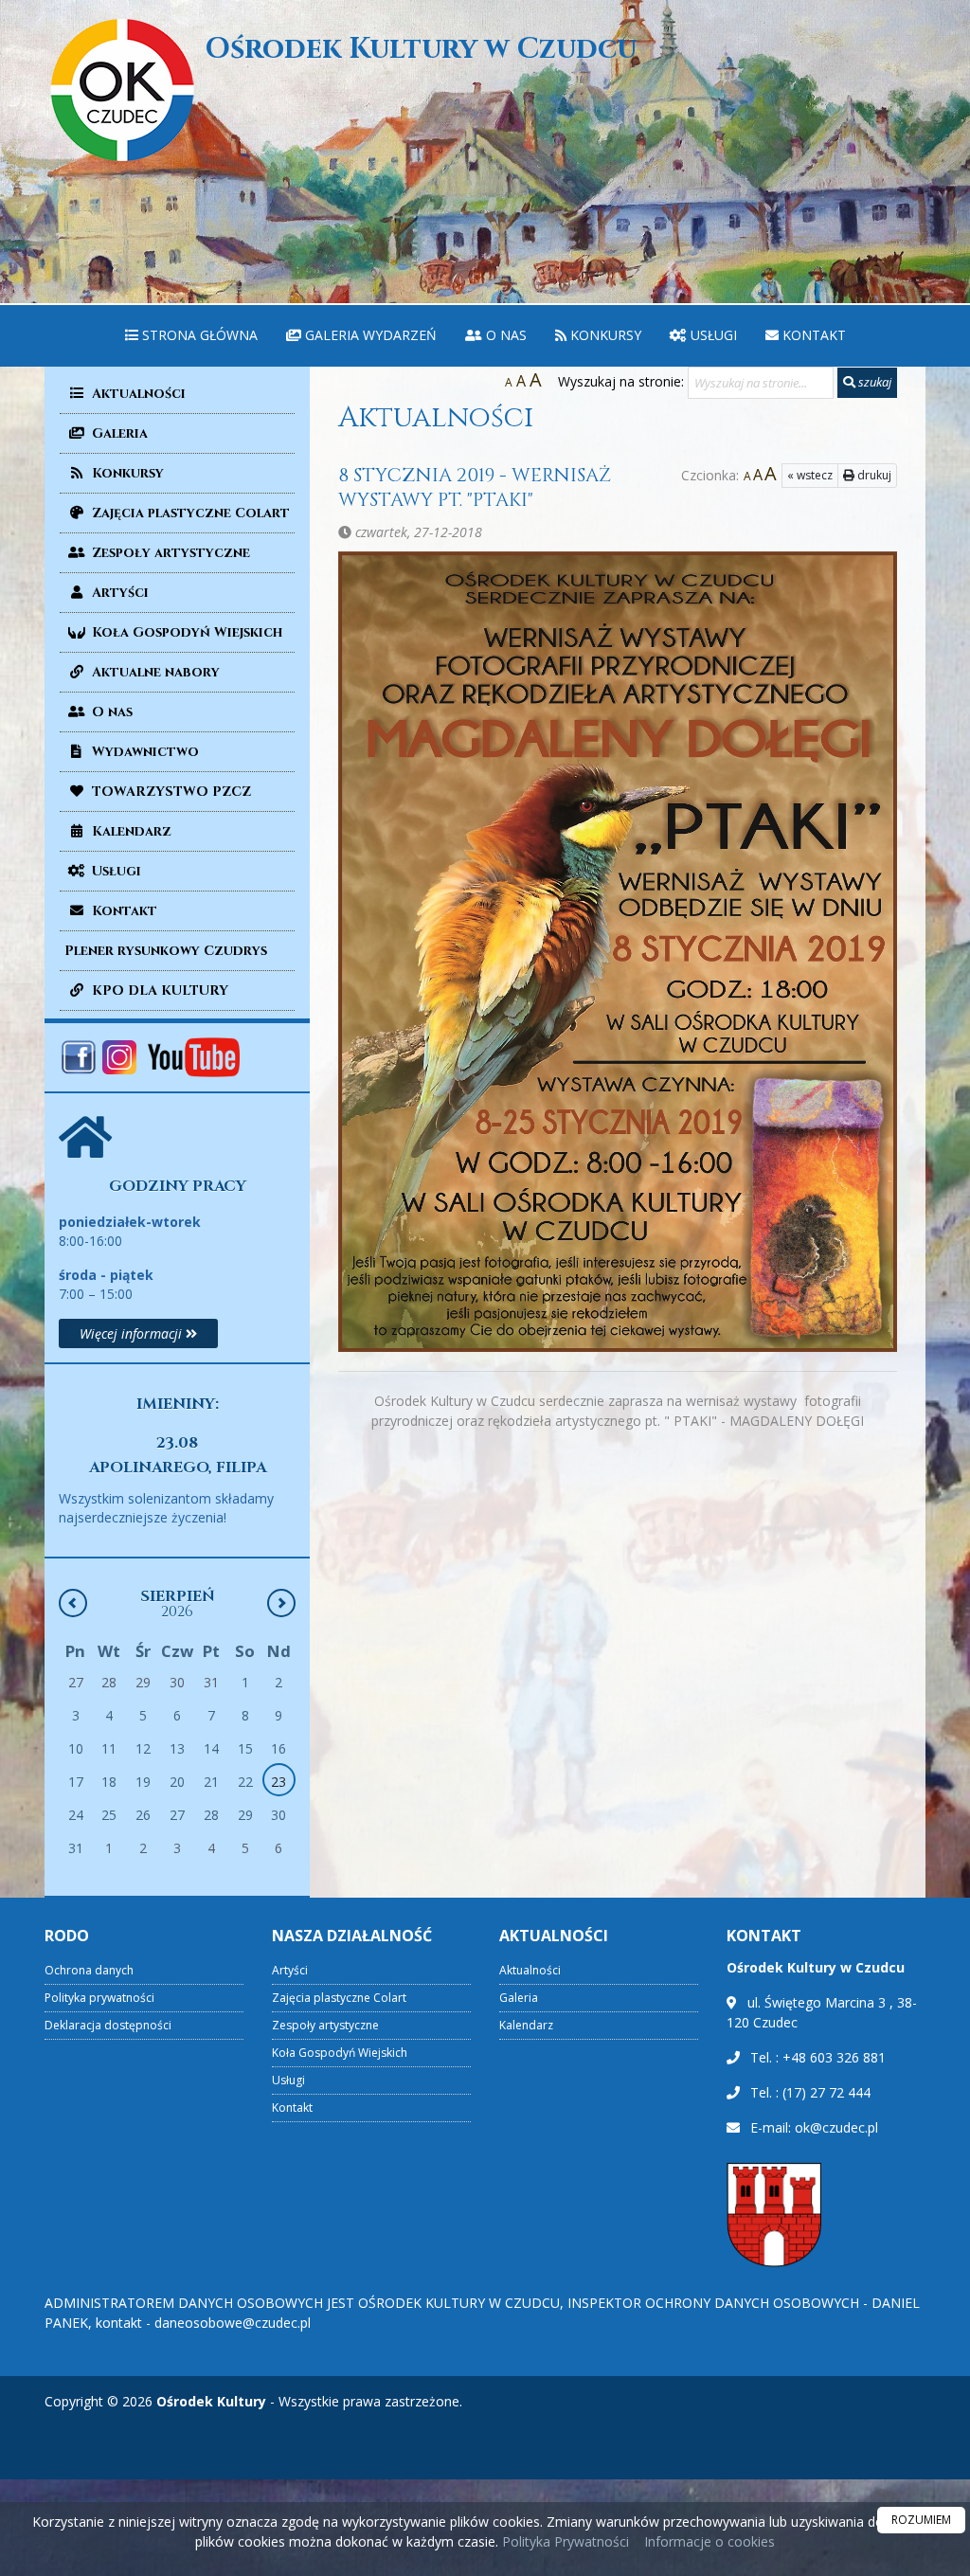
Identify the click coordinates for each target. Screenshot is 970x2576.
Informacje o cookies (710, 2541)
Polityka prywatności (99, 1998)
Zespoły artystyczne (169, 553)
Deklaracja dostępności (108, 2025)
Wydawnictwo (144, 752)
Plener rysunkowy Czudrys (166, 951)
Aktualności (137, 394)
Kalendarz (130, 831)
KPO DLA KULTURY (158, 991)
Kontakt (812, 335)
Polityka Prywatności (564, 2541)
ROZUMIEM (921, 2520)
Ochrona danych (89, 1970)
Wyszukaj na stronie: (621, 381)
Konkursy (604, 335)
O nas (504, 335)
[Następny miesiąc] (281, 1603)
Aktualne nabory (154, 672)
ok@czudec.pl (836, 2127)
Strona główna (198, 335)
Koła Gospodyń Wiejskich (185, 632)
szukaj (873, 382)
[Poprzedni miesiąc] (73, 1603)
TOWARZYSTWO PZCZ (170, 792)
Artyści (118, 593)
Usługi (712, 335)
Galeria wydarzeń (369, 335)
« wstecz (810, 475)
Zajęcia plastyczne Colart (189, 513)
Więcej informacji (133, 1333)
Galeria (118, 433)
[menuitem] (191, 336)
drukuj (873, 475)
